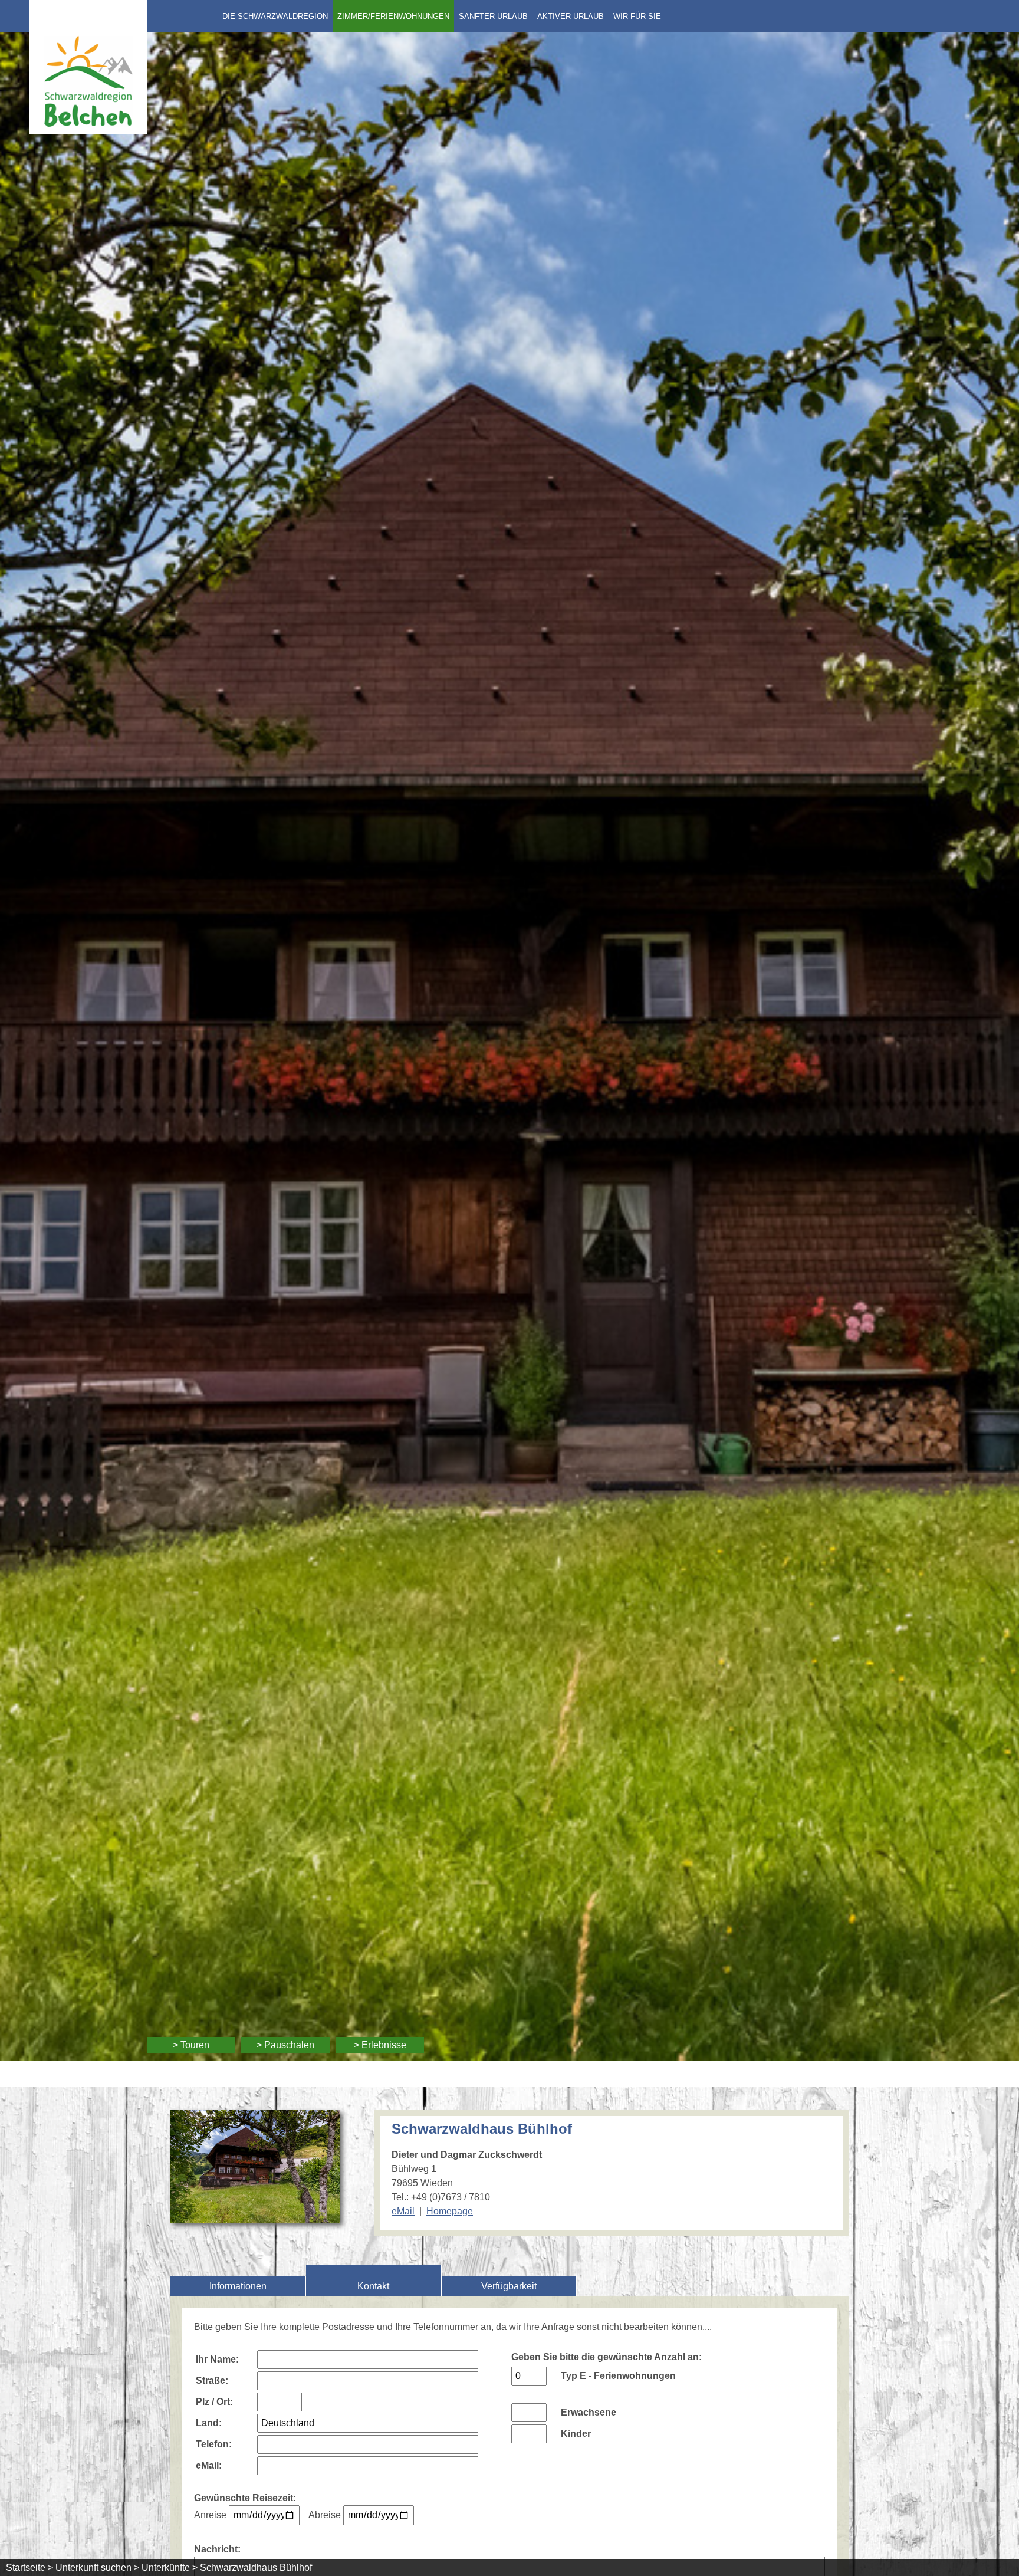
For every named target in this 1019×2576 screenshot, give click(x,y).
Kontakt (373, 2286)
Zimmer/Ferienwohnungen (393, 16)
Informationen (238, 2286)
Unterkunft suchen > (97, 2567)
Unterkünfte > (170, 2567)
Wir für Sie (637, 16)
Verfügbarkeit (509, 2286)
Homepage (450, 2211)
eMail (403, 2211)
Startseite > (29, 2567)
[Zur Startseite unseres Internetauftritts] (88, 131)
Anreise (210, 2515)
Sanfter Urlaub (493, 16)
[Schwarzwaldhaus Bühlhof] (255, 2216)
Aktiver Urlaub (571, 16)
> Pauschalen (285, 2045)
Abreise (325, 2515)
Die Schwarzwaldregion (275, 16)
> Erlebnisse (380, 2045)
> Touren (191, 2045)
